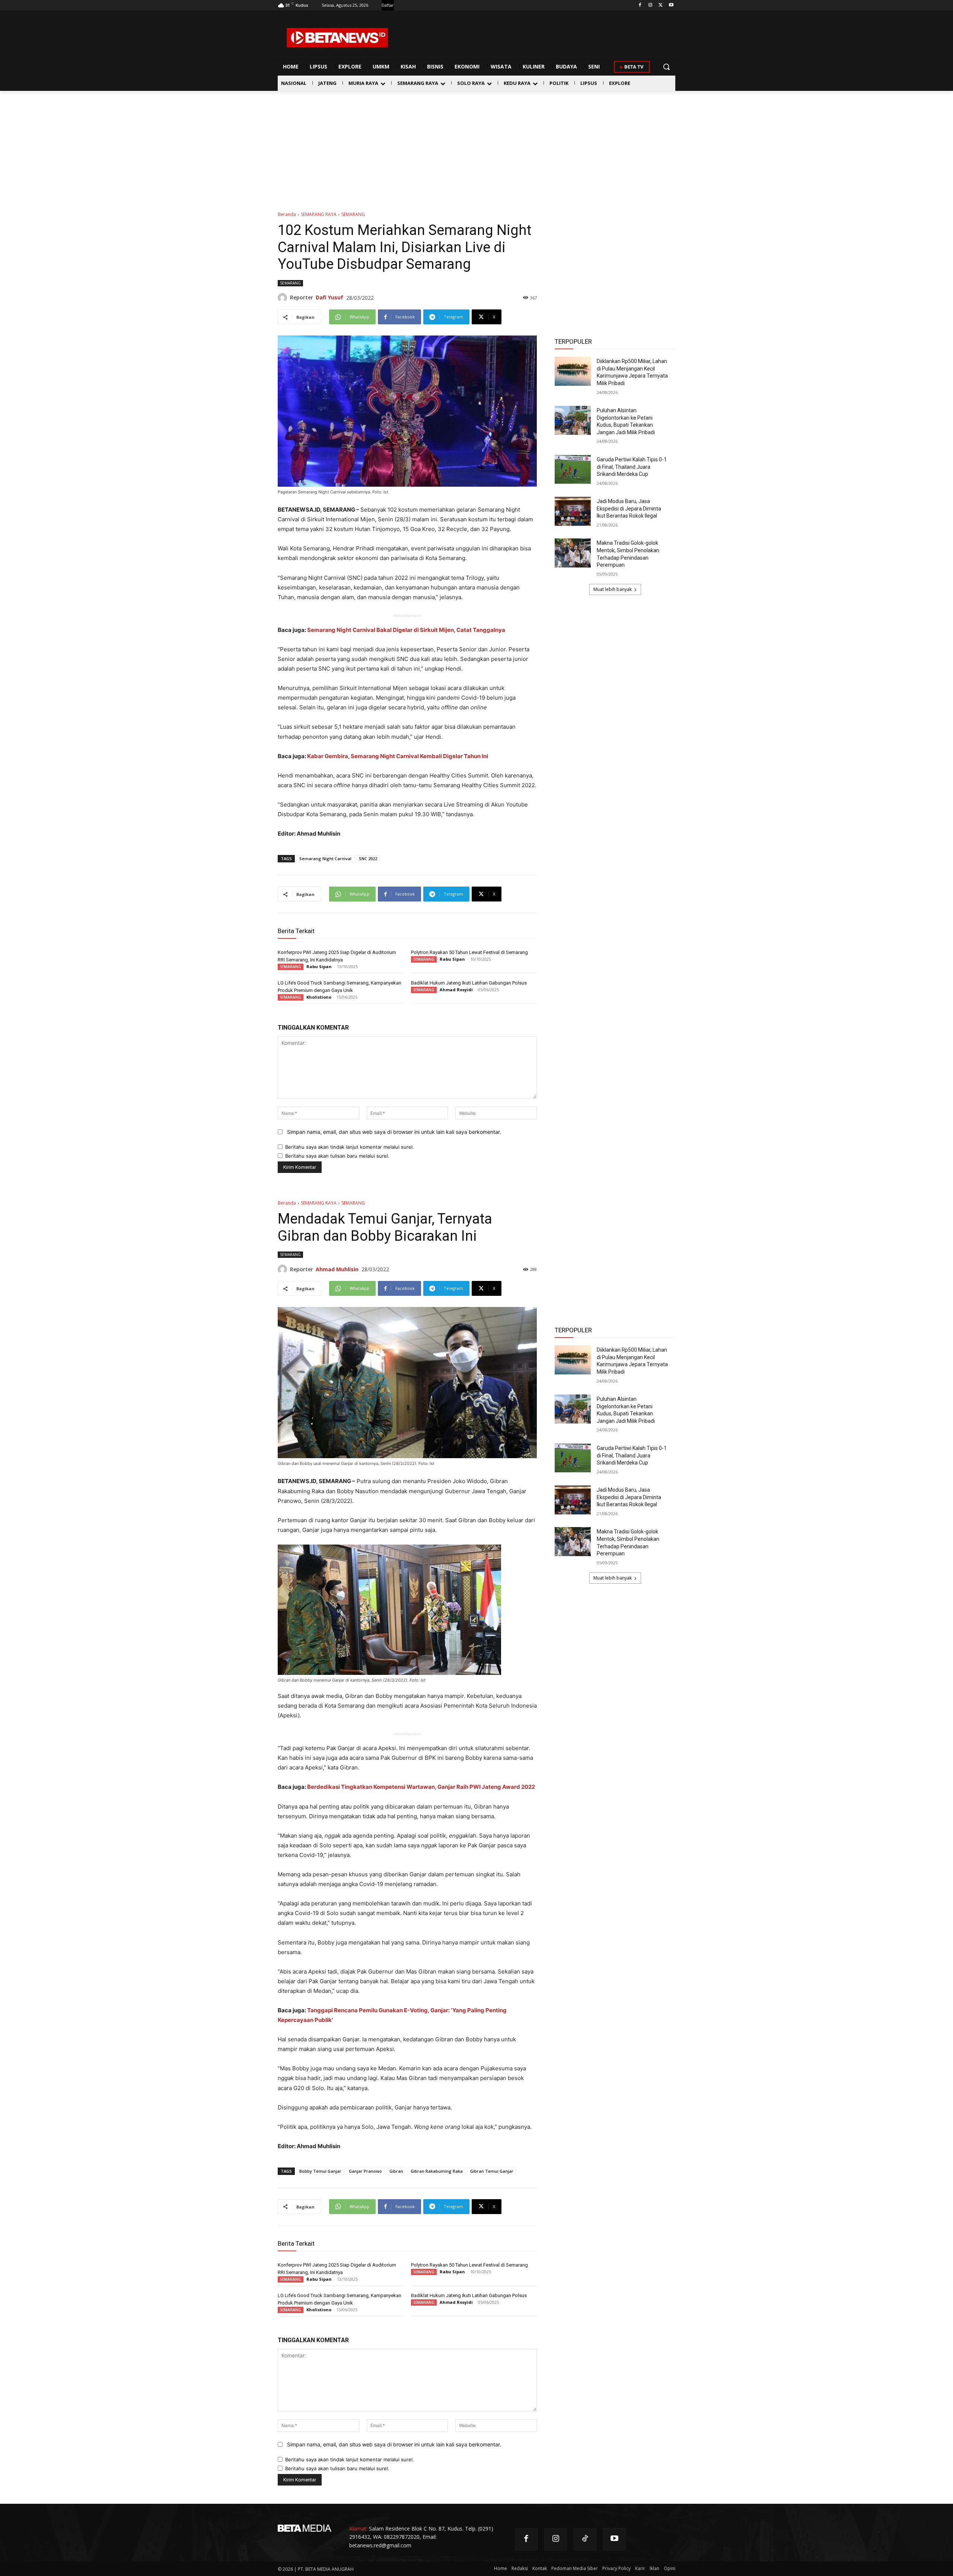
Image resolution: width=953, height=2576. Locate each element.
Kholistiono (319, 997)
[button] (666, 67)
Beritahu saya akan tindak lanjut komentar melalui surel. (350, 1147)
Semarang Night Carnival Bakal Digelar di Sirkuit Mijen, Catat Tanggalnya (406, 630)
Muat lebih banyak (613, 589)
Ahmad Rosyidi (456, 990)
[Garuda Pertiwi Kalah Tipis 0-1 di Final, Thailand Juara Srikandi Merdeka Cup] (573, 470)
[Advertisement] (476, 147)
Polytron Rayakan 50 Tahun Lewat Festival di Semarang (469, 952)
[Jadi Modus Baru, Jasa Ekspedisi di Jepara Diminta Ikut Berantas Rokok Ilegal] (573, 511)
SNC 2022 (368, 858)
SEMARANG (353, 214)
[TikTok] (585, 2539)
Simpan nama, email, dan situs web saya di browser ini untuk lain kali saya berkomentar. (394, 1132)
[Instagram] (651, 5)
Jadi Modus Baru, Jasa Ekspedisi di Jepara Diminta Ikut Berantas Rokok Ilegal (629, 508)
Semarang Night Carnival (325, 858)
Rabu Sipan (319, 966)
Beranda (287, 214)
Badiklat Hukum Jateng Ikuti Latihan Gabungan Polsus (469, 983)
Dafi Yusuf (329, 297)
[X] (661, 5)
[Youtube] (671, 5)
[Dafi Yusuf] (284, 298)
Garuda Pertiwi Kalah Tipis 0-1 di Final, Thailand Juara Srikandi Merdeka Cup (632, 467)
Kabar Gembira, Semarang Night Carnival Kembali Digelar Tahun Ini (398, 756)
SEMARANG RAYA (319, 214)
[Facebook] (640, 5)
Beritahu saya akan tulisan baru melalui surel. (337, 1156)
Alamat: (358, 2529)
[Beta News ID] (337, 38)
